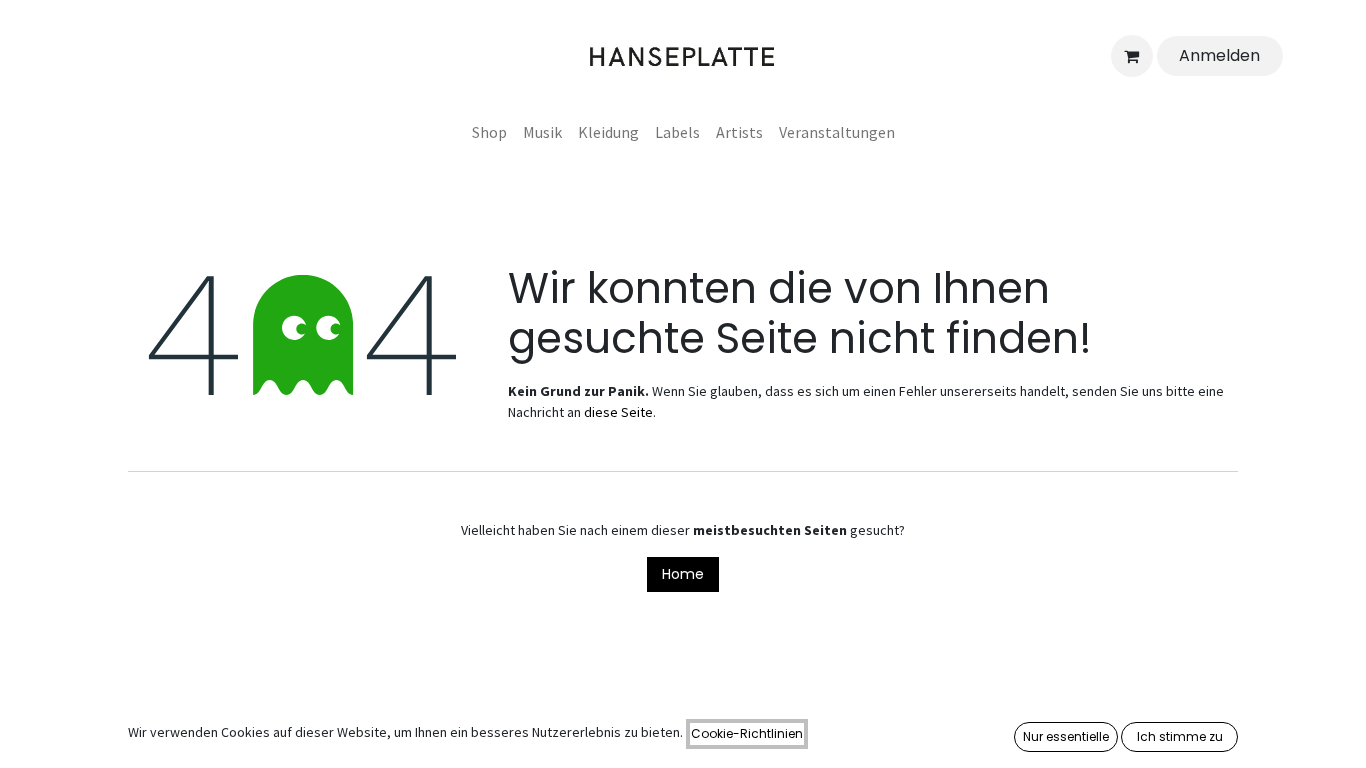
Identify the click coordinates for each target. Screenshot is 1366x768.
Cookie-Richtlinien (747, 733)
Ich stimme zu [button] (1180, 736)
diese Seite (618, 412)
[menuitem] (489, 132)
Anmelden (1219, 55)
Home (683, 574)
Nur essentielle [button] (1066, 736)
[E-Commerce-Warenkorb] (1132, 56)
